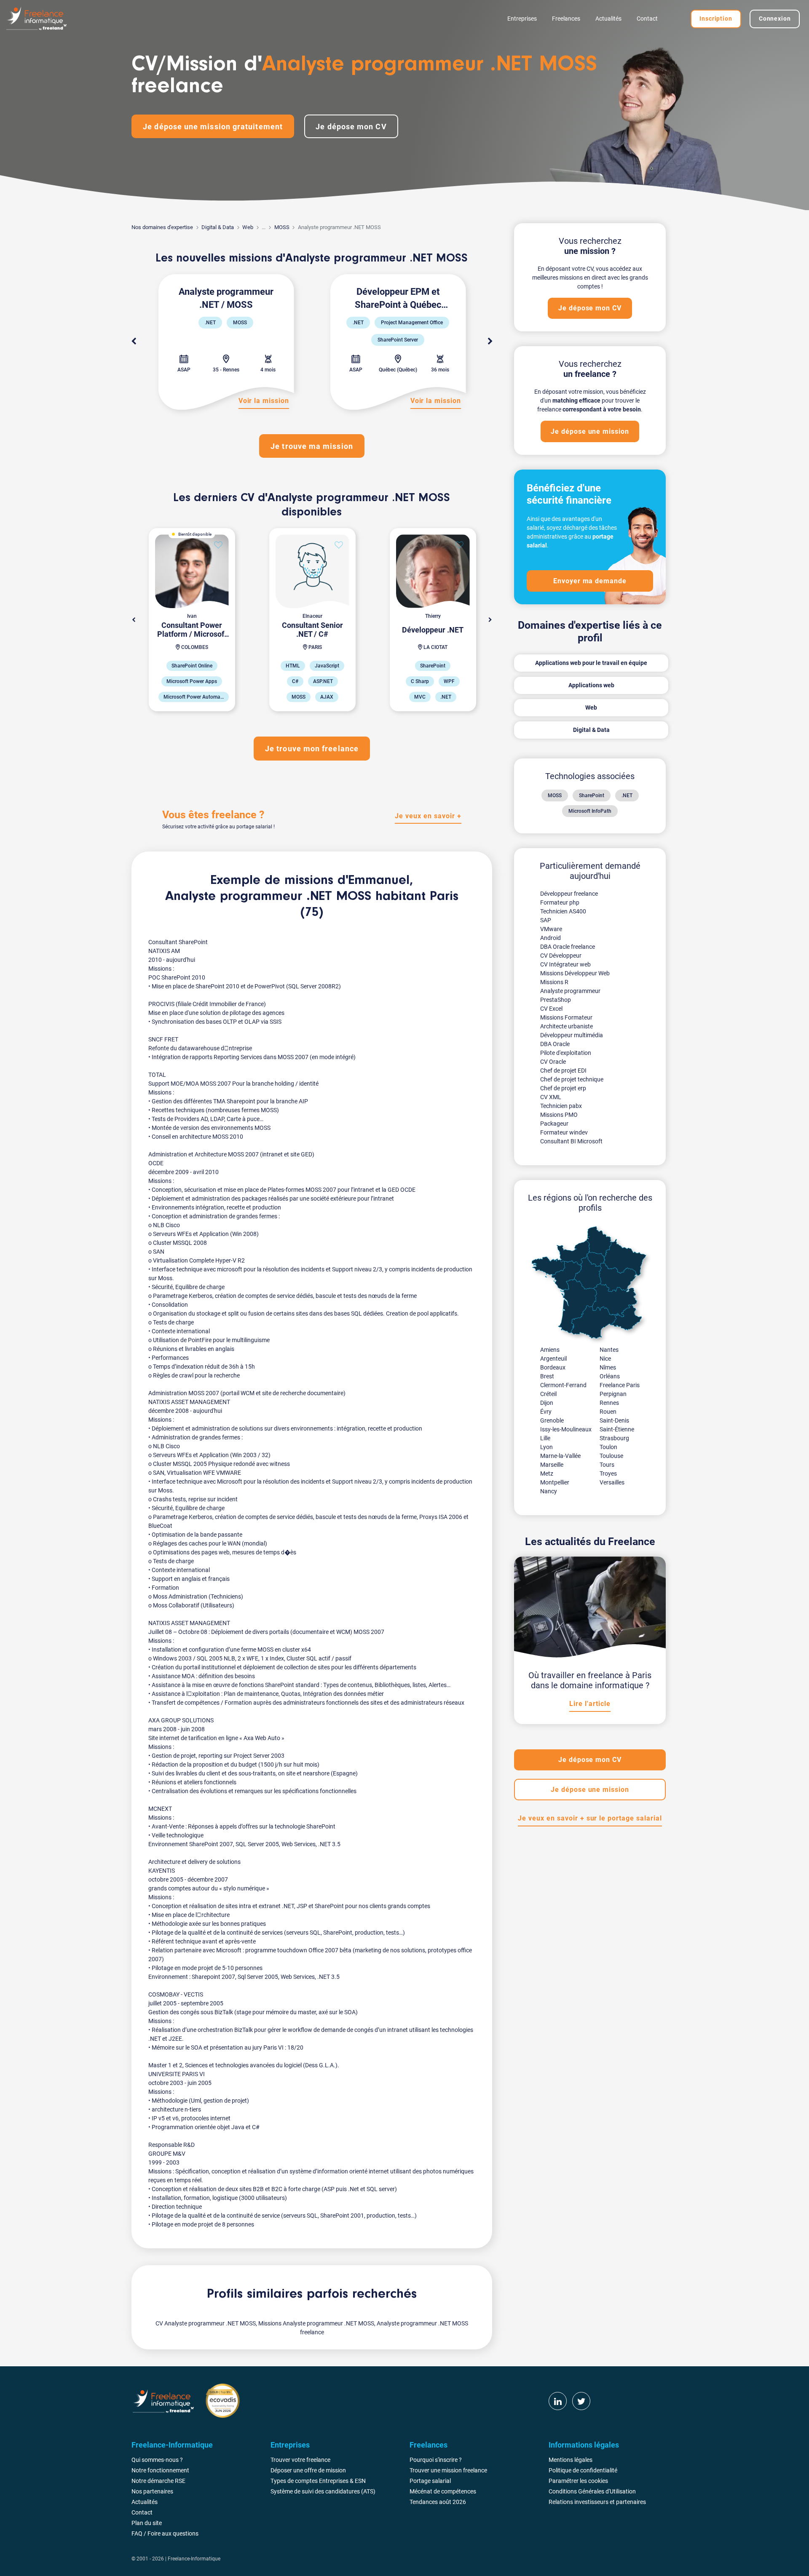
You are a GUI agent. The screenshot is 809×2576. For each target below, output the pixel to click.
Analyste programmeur (570, 991)
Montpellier (555, 1482)
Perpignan (613, 1394)
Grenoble (552, 1420)
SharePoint (592, 795)
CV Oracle (553, 1062)
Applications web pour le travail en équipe (591, 663)
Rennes (609, 1403)
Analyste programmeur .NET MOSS (268, 897)
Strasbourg (614, 1438)
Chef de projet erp (563, 1088)
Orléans (610, 1376)
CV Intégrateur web (565, 964)
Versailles (612, 1482)
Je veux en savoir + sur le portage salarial (590, 1818)
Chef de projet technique (572, 1079)
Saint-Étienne (617, 1429)
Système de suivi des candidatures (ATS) (323, 2491)
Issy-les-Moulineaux (566, 1429)
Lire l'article (590, 1704)
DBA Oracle (555, 1044)
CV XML (551, 1097)
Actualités (608, 19)
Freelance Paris (620, 1385)
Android (550, 938)
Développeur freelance (569, 894)
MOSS (282, 227)
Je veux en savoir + (428, 816)
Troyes (608, 1474)
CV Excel (551, 1009)
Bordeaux (553, 1367)
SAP (546, 920)
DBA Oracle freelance (568, 947)
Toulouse (611, 1456)
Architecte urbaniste (567, 1026)
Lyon (546, 1447)
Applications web (591, 685)
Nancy (549, 1491)
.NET (627, 795)
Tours (607, 1465)
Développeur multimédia (572, 1035)
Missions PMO (559, 1115)
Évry (546, 1412)
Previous (134, 342)
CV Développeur (561, 956)
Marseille (552, 1465)
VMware (551, 929)
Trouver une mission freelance (448, 2470)
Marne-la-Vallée (560, 1456)
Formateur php (560, 902)
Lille (545, 1438)
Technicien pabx (561, 1106)
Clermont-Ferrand (563, 1385)
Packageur (554, 1124)
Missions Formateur (566, 1017)
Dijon (547, 1403)
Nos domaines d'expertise (162, 227)
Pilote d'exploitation (566, 1053)
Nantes (609, 1350)
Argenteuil (553, 1359)
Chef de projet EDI (563, 1070)
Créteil (548, 1394)
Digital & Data (218, 227)
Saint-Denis (614, 1420)
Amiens (550, 1350)
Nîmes (608, 1367)
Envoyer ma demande (590, 581)
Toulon (608, 1447)
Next (490, 342)
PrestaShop (556, 1000)
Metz (547, 1474)
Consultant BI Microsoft (571, 1141)
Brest (547, 1376)
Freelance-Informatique (194, 2559)
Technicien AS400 (563, 911)
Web (248, 227)
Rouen (608, 1412)
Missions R (554, 982)
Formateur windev (564, 1132)
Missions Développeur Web (575, 973)
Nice (605, 1359)
